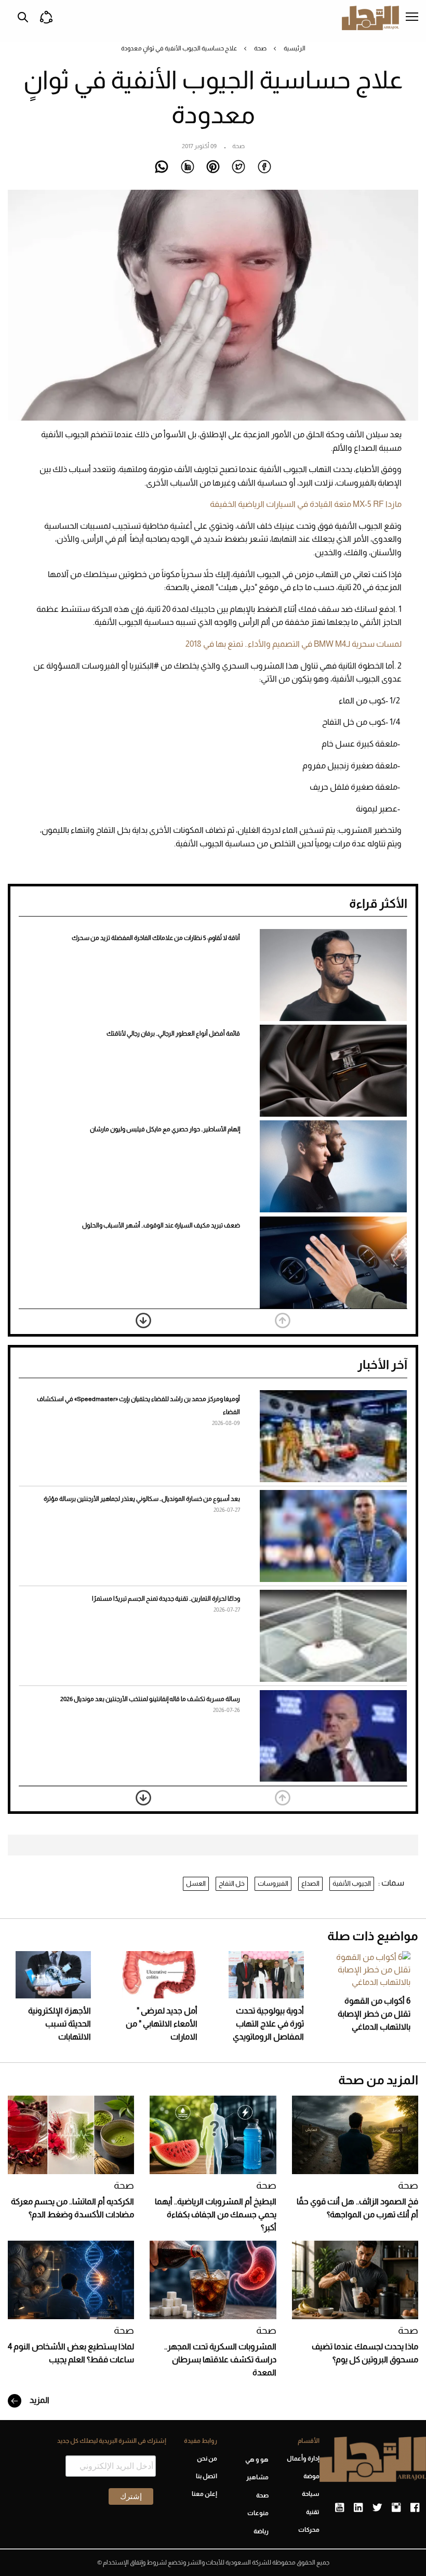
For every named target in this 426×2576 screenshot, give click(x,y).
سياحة (311, 2494)
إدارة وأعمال (303, 2459)
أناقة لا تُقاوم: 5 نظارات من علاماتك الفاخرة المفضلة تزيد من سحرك (156, 938)
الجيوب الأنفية (352, 1883)
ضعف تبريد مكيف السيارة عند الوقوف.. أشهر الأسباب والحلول (161, 1225)
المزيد (39, 2400)
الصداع (310, 1883)
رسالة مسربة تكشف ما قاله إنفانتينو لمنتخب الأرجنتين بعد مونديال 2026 (150, 1699)
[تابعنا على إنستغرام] (396, 2508)
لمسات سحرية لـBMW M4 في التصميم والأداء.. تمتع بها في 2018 (294, 644)
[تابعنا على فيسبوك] (415, 2508)
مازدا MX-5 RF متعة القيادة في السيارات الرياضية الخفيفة (306, 504)
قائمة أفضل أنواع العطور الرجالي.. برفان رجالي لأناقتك (173, 1034)
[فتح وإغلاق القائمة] (412, 18)
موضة (311, 2476)
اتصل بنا (207, 2476)
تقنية (313, 2512)
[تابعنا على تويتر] (377, 2508)
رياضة (261, 2531)
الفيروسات (273, 1883)
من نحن (207, 2459)
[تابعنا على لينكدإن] (358, 2508)
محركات (309, 2530)
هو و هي (257, 2460)
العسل (196, 1883)
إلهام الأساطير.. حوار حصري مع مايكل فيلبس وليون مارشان (165, 1129)
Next (143, 1320)
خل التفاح (232, 1883)
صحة (260, 48)
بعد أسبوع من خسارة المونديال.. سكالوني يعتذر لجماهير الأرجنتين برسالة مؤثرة (142, 1499)
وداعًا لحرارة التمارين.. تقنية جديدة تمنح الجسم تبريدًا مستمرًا (166, 1599)
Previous (283, 1320)
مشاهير (257, 2477)
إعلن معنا (204, 2494)
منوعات (258, 2513)
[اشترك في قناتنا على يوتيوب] (340, 2508)
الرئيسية (295, 48)
